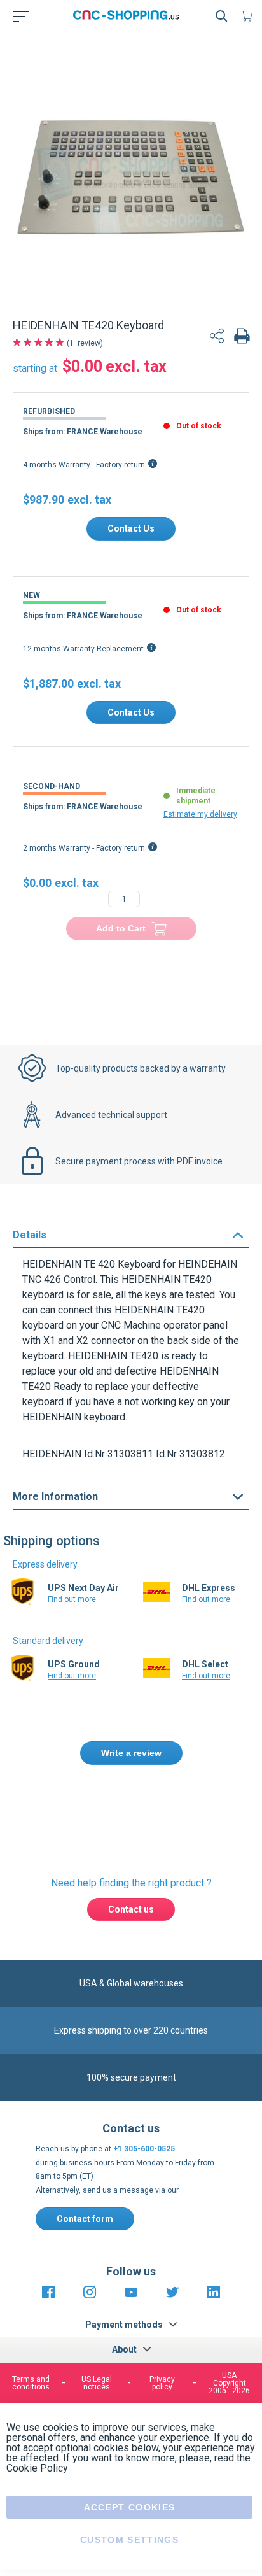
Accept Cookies (130, 2507)
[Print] (242, 337)
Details (30, 1235)
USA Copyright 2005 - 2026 (229, 2383)
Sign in (153, 1808)
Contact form (85, 2219)
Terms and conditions (31, 2383)
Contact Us (131, 528)
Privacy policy (162, 2383)
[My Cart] (249, 16)
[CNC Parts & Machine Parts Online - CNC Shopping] (128, 16)
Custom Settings (129, 2540)
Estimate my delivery (200, 814)
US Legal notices (97, 2383)
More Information (55, 1497)
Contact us (131, 1909)
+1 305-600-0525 (144, 2149)
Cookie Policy (37, 2468)
